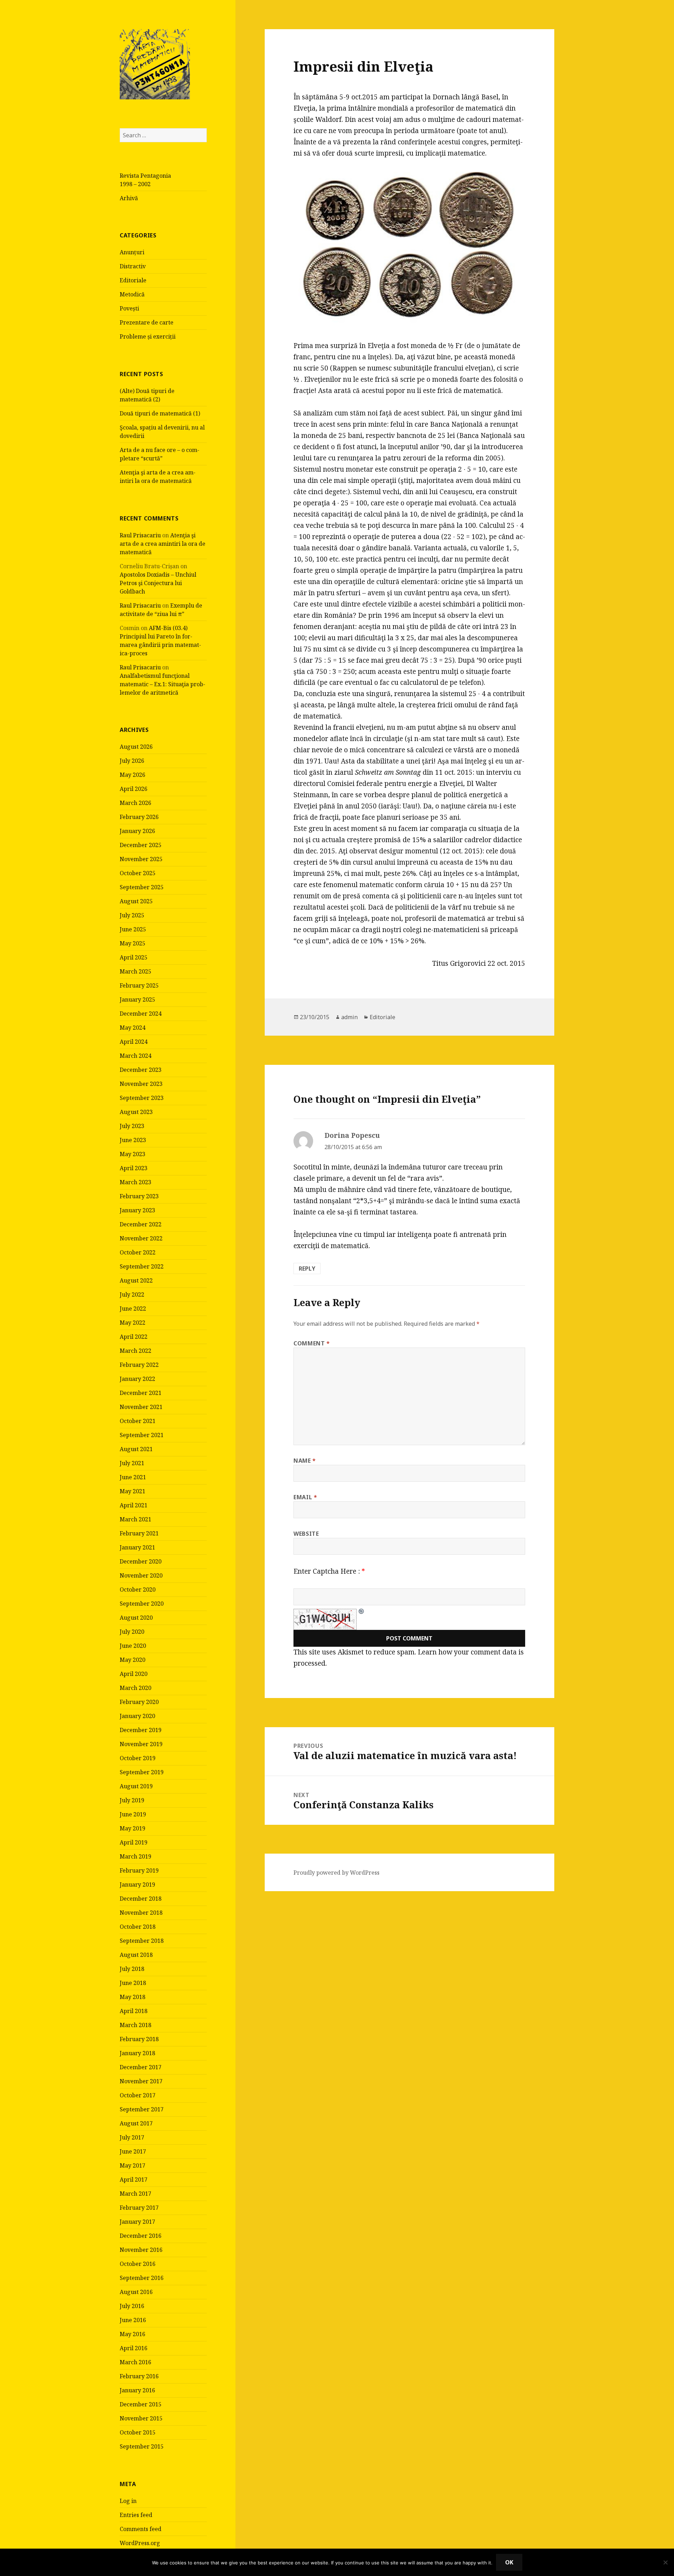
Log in (128, 2501)
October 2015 (138, 2432)
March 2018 (136, 2025)
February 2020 (139, 1702)
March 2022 (136, 1351)
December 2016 (141, 2236)
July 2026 (132, 761)
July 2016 (132, 2306)
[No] (665, 2562)
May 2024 (133, 1028)
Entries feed (136, 2515)
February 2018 (139, 2039)
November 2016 (141, 2250)
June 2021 (133, 1477)
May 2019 (133, 1828)
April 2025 (134, 957)
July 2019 (132, 1800)
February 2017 (139, 2208)
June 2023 (133, 1140)
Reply (307, 1269)
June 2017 (133, 2151)
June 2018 (133, 1983)
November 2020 (141, 1575)
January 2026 (137, 831)
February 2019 (139, 1870)
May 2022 (133, 1323)
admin (349, 1017)
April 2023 (134, 1168)
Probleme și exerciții (148, 336)
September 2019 (142, 1772)
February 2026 (139, 817)
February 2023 (139, 1196)
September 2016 (142, 2278)
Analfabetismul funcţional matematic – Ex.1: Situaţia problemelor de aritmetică (163, 684)
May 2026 (133, 775)
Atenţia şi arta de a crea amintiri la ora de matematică (163, 544)
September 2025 (142, 887)
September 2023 (142, 1098)
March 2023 (136, 1182)
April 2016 (134, 2348)
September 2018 (142, 1941)
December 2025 (141, 845)
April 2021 (134, 1505)
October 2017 (138, 2095)
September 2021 (142, 1435)
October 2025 (138, 873)
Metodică (132, 294)
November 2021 (141, 1407)
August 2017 (136, 2123)
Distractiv (133, 266)
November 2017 (141, 2081)
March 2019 (136, 1856)
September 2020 (142, 1604)
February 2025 (139, 985)
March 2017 (136, 2194)
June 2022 (133, 1309)
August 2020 (136, 1618)
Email (305, 1497)
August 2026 (136, 747)
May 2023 (133, 1154)
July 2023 (132, 1126)
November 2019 (141, 1744)
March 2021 (136, 1519)
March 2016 (136, 2362)
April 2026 (134, 789)
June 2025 (133, 929)
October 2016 (138, 2264)
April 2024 (134, 1042)
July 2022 (132, 1294)
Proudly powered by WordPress (336, 1873)
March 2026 (136, 803)
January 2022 (137, 1379)
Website (306, 1534)
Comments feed (141, 2529)
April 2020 (134, 1674)
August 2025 (136, 901)
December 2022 (141, 1224)
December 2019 (141, 1730)
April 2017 (134, 2180)
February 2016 (139, 2376)
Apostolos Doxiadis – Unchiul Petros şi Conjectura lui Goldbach (158, 583)
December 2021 (141, 1393)
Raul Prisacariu (140, 535)
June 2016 (133, 2320)
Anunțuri (132, 252)
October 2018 (138, 1927)
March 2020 (136, 1688)
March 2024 (136, 1056)
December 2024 (141, 1014)
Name (305, 1461)
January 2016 (137, 2390)
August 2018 (136, 1955)
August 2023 (136, 1112)
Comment (312, 1343)
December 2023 (141, 1070)
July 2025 (132, 915)
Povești (129, 308)
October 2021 (138, 1421)
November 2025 (141, 859)
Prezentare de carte (147, 322)
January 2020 (137, 1716)
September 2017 (142, 2109)
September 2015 (142, 2446)
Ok (509, 2562)
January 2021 (137, 1547)
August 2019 (136, 1786)
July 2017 (132, 2137)
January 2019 (137, 1885)
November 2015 (141, 2418)
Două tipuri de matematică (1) (160, 413)
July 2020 (132, 1632)
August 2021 (136, 1449)
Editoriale (133, 280)
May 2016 (133, 2334)
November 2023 (141, 1084)
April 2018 (134, 2011)
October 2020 (138, 1589)
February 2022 (139, 1365)
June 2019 (133, 1814)
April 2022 (134, 1337)
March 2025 (136, 971)
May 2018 (133, 1997)
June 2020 (133, 1646)
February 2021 (139, 1533)
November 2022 (141, 1238)
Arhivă (129, 198)
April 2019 (134, 1842)
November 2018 (141, 1913)
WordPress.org (140, 2543)
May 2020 (133, 1660)
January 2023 (137, 1210)
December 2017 (141, 2067)
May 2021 (133, 1491)
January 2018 (137, 2053)
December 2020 (141, 1561)
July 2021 (132, 1463)
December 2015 (141, 2404)
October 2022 (138, 1252)
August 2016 (136, 2292)
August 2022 (136, 1280)
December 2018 (141, 1899)
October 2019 (138, 1758)
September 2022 (142, 1266)
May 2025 (133, 943)
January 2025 (137, 999)
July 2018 (132, 1969)
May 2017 (133, 2165)
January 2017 (137, 2222)
